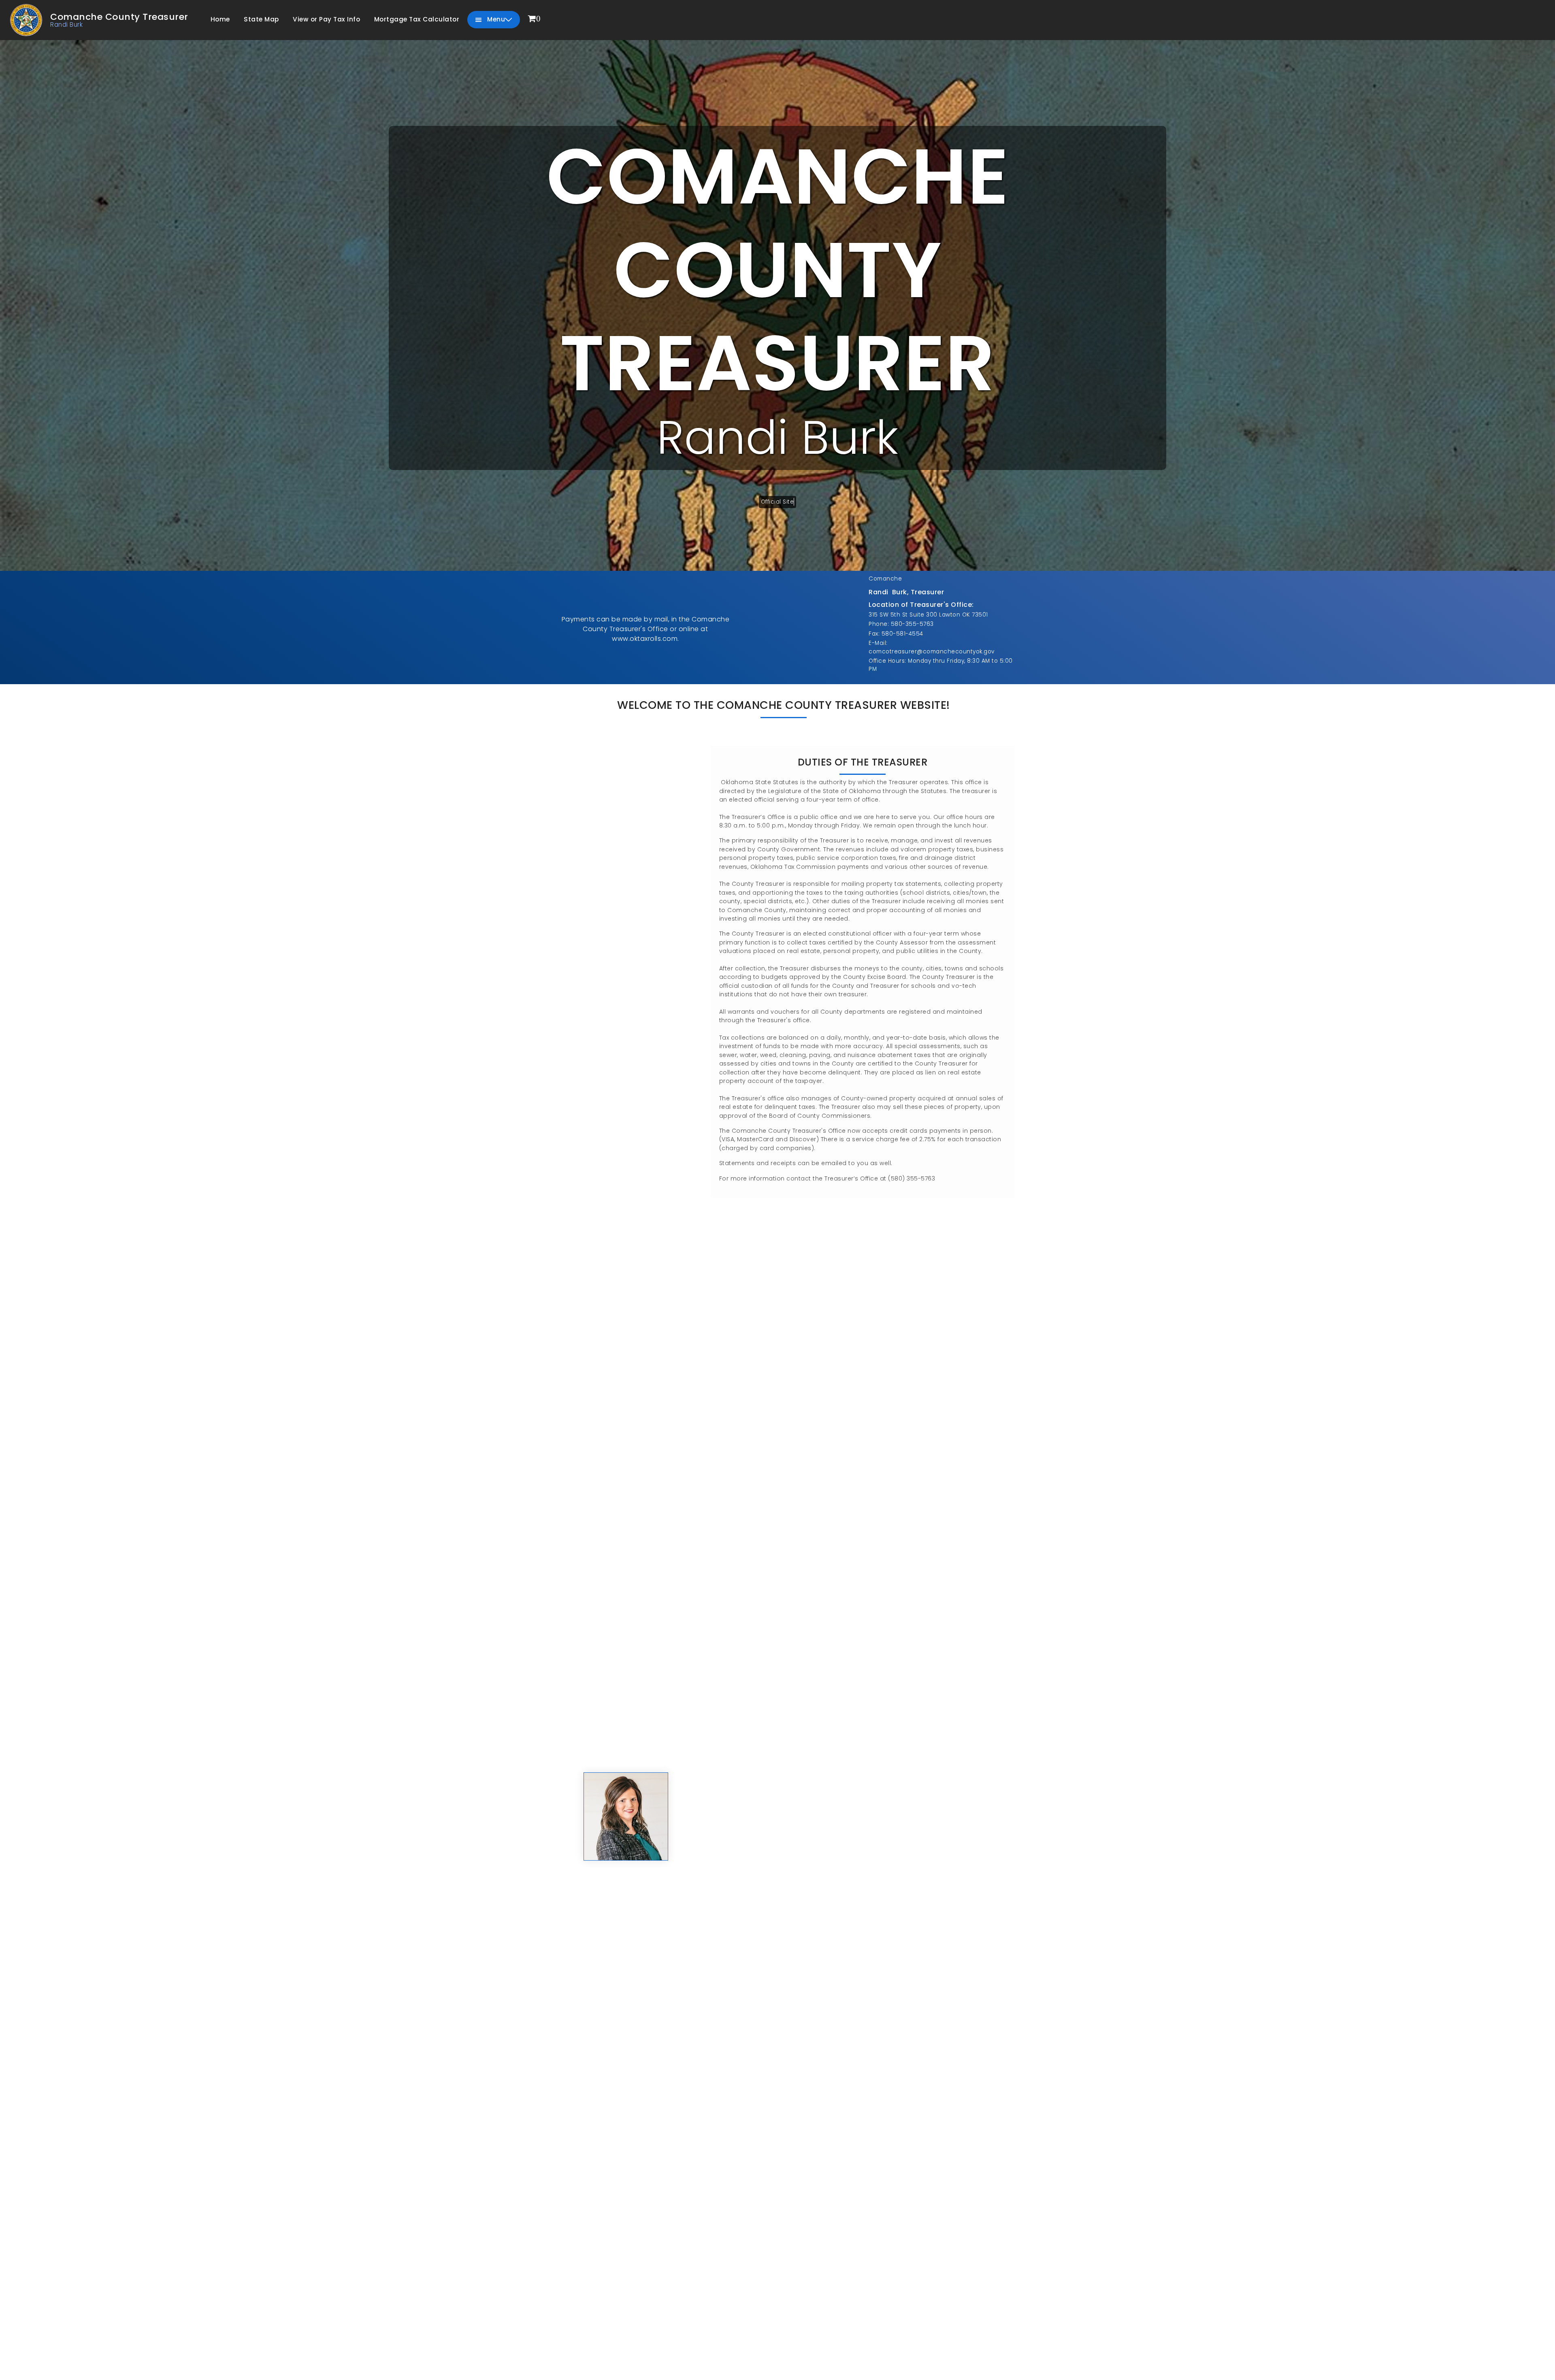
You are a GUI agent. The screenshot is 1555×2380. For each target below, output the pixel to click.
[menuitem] (535, 19)
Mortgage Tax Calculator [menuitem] (417, 19)
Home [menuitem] (220, 19)
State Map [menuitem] (261, 19)
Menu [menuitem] (495, 19)
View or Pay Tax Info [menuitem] (326, 19)
